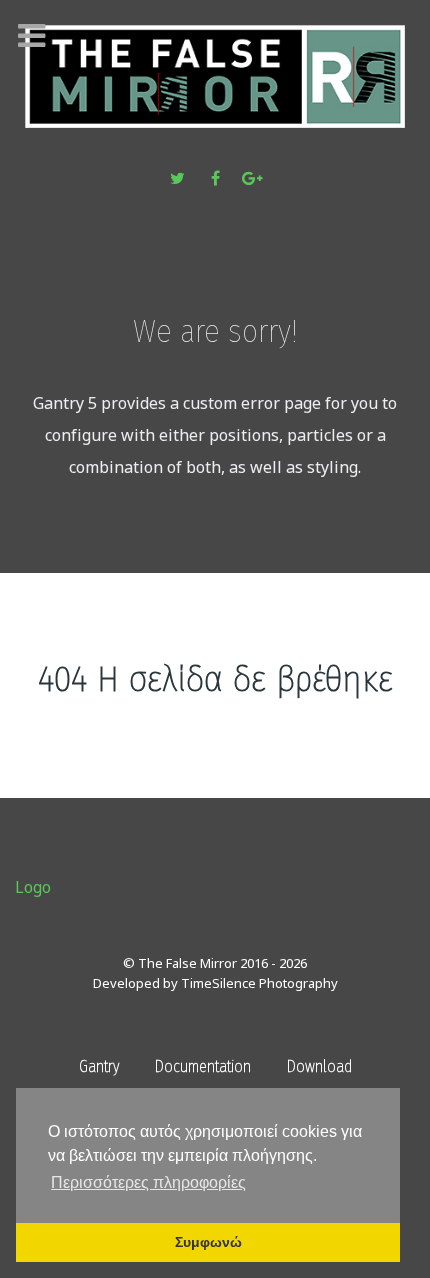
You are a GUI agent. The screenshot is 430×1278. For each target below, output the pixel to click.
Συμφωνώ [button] (208, 1242)
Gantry (99, 1066)
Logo (33, 887)
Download (319, 1066)
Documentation (203, 1066)
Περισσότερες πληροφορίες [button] (148, 1182)
